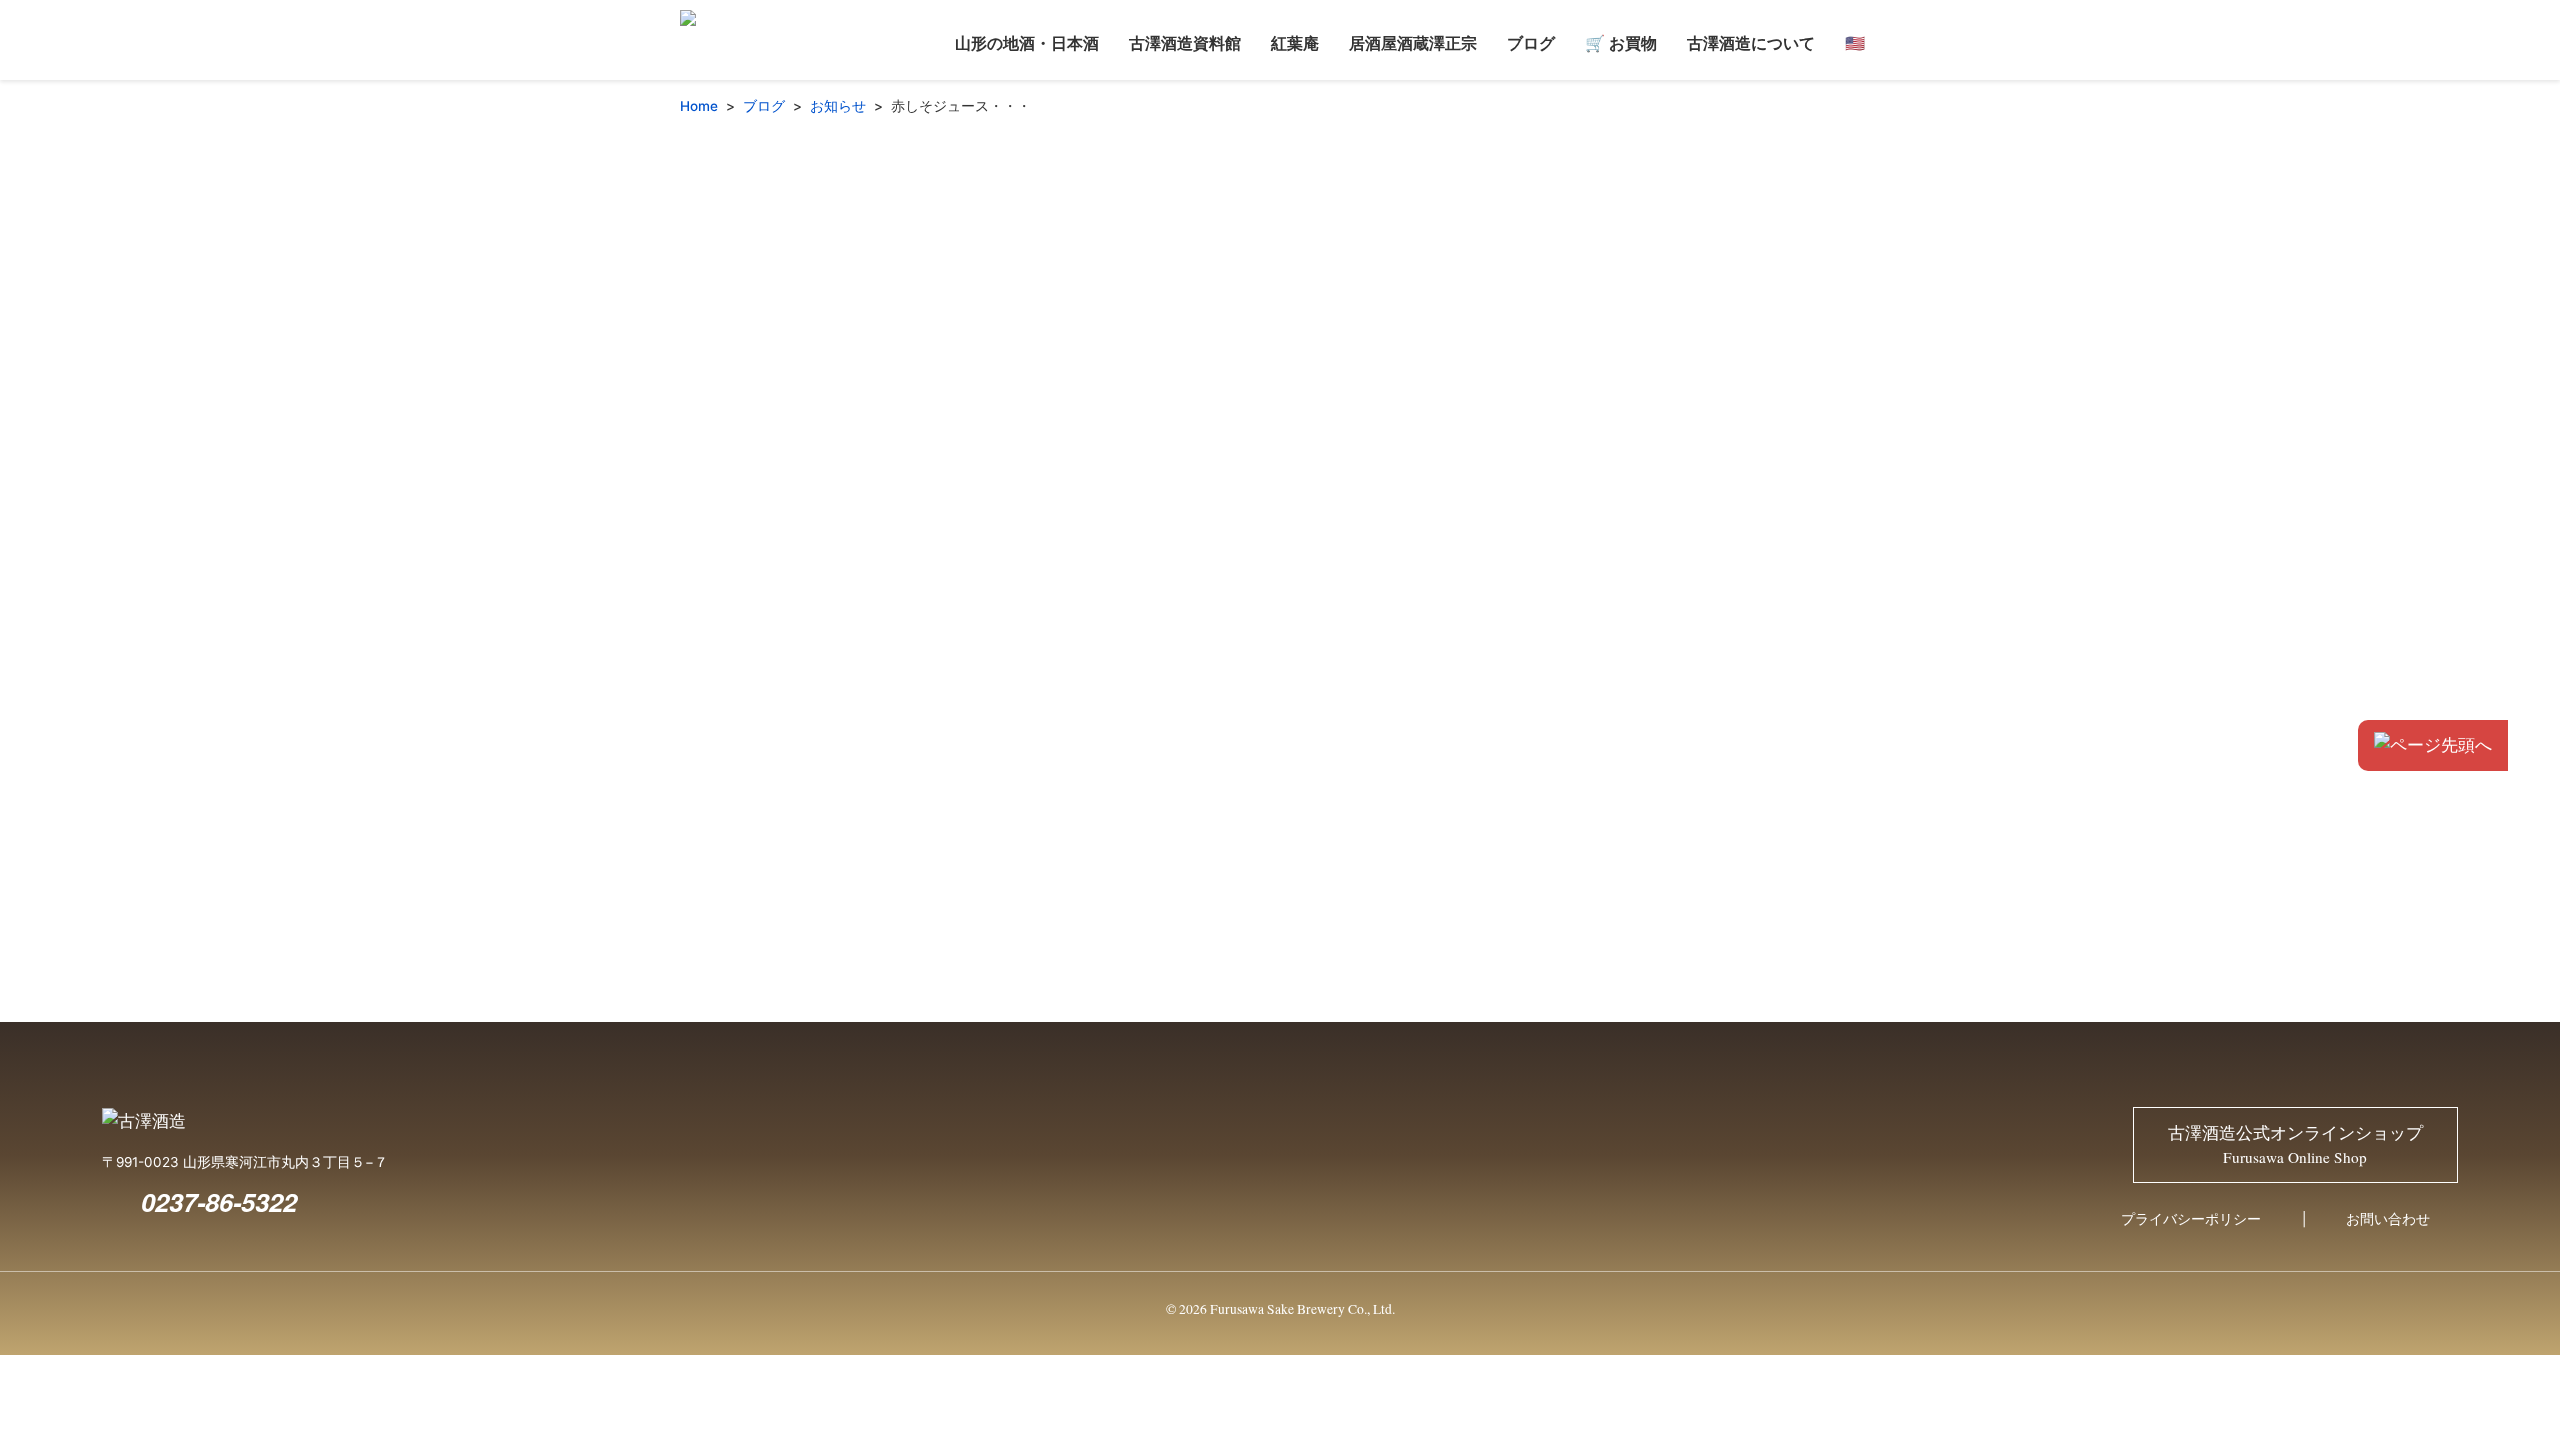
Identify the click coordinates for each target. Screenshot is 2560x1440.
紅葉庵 (1295, 42)
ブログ (1531, 42)
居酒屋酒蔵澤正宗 (1413, 42)
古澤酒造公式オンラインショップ (2295, 1145)
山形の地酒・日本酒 (1027, 42)
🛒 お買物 (1621, 42)
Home (699, 106)
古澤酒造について (1751, 42)
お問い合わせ (2388, 1219)
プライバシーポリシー (2191, 1219)
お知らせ (838, 106)
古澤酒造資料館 (1185, 42)
